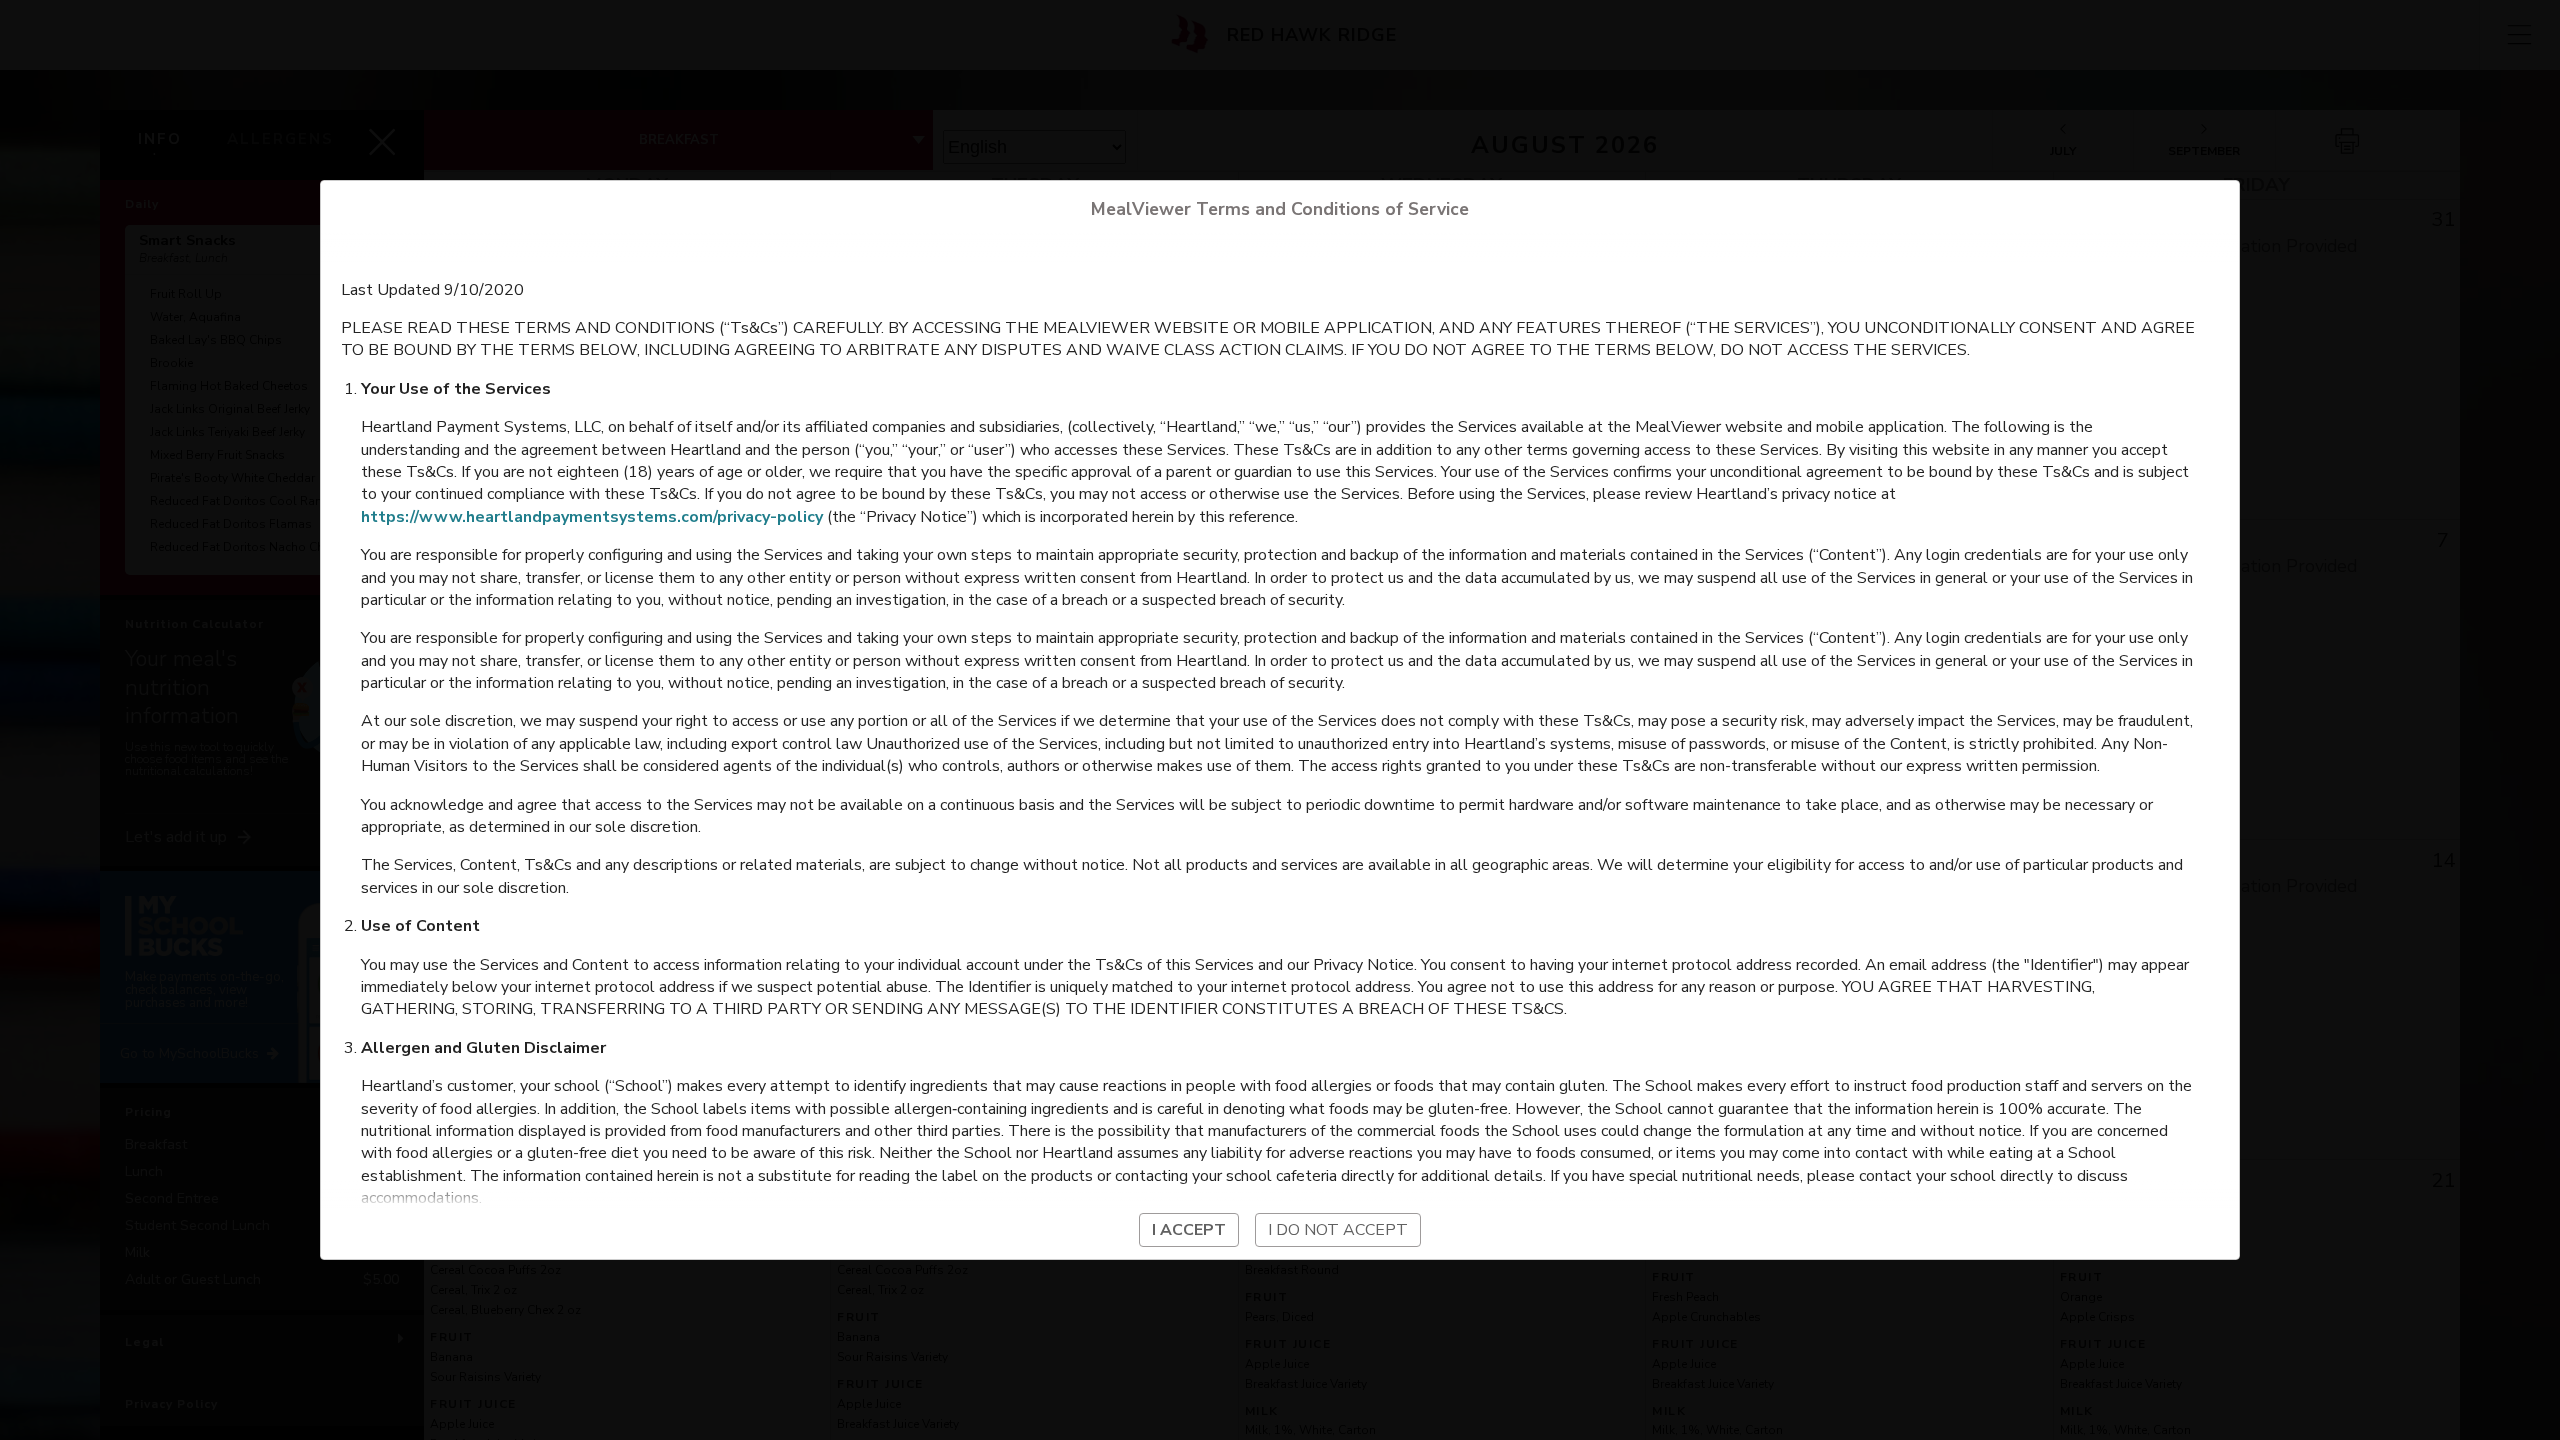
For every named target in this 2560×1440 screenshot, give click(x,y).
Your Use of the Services (456, 389)
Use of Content (420, 926)
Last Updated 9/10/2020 (432, 290)
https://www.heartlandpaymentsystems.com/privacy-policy (592, 517)
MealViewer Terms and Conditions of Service (1280, 209)
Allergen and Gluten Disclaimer (483, 1048)
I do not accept (1338, 1230)
